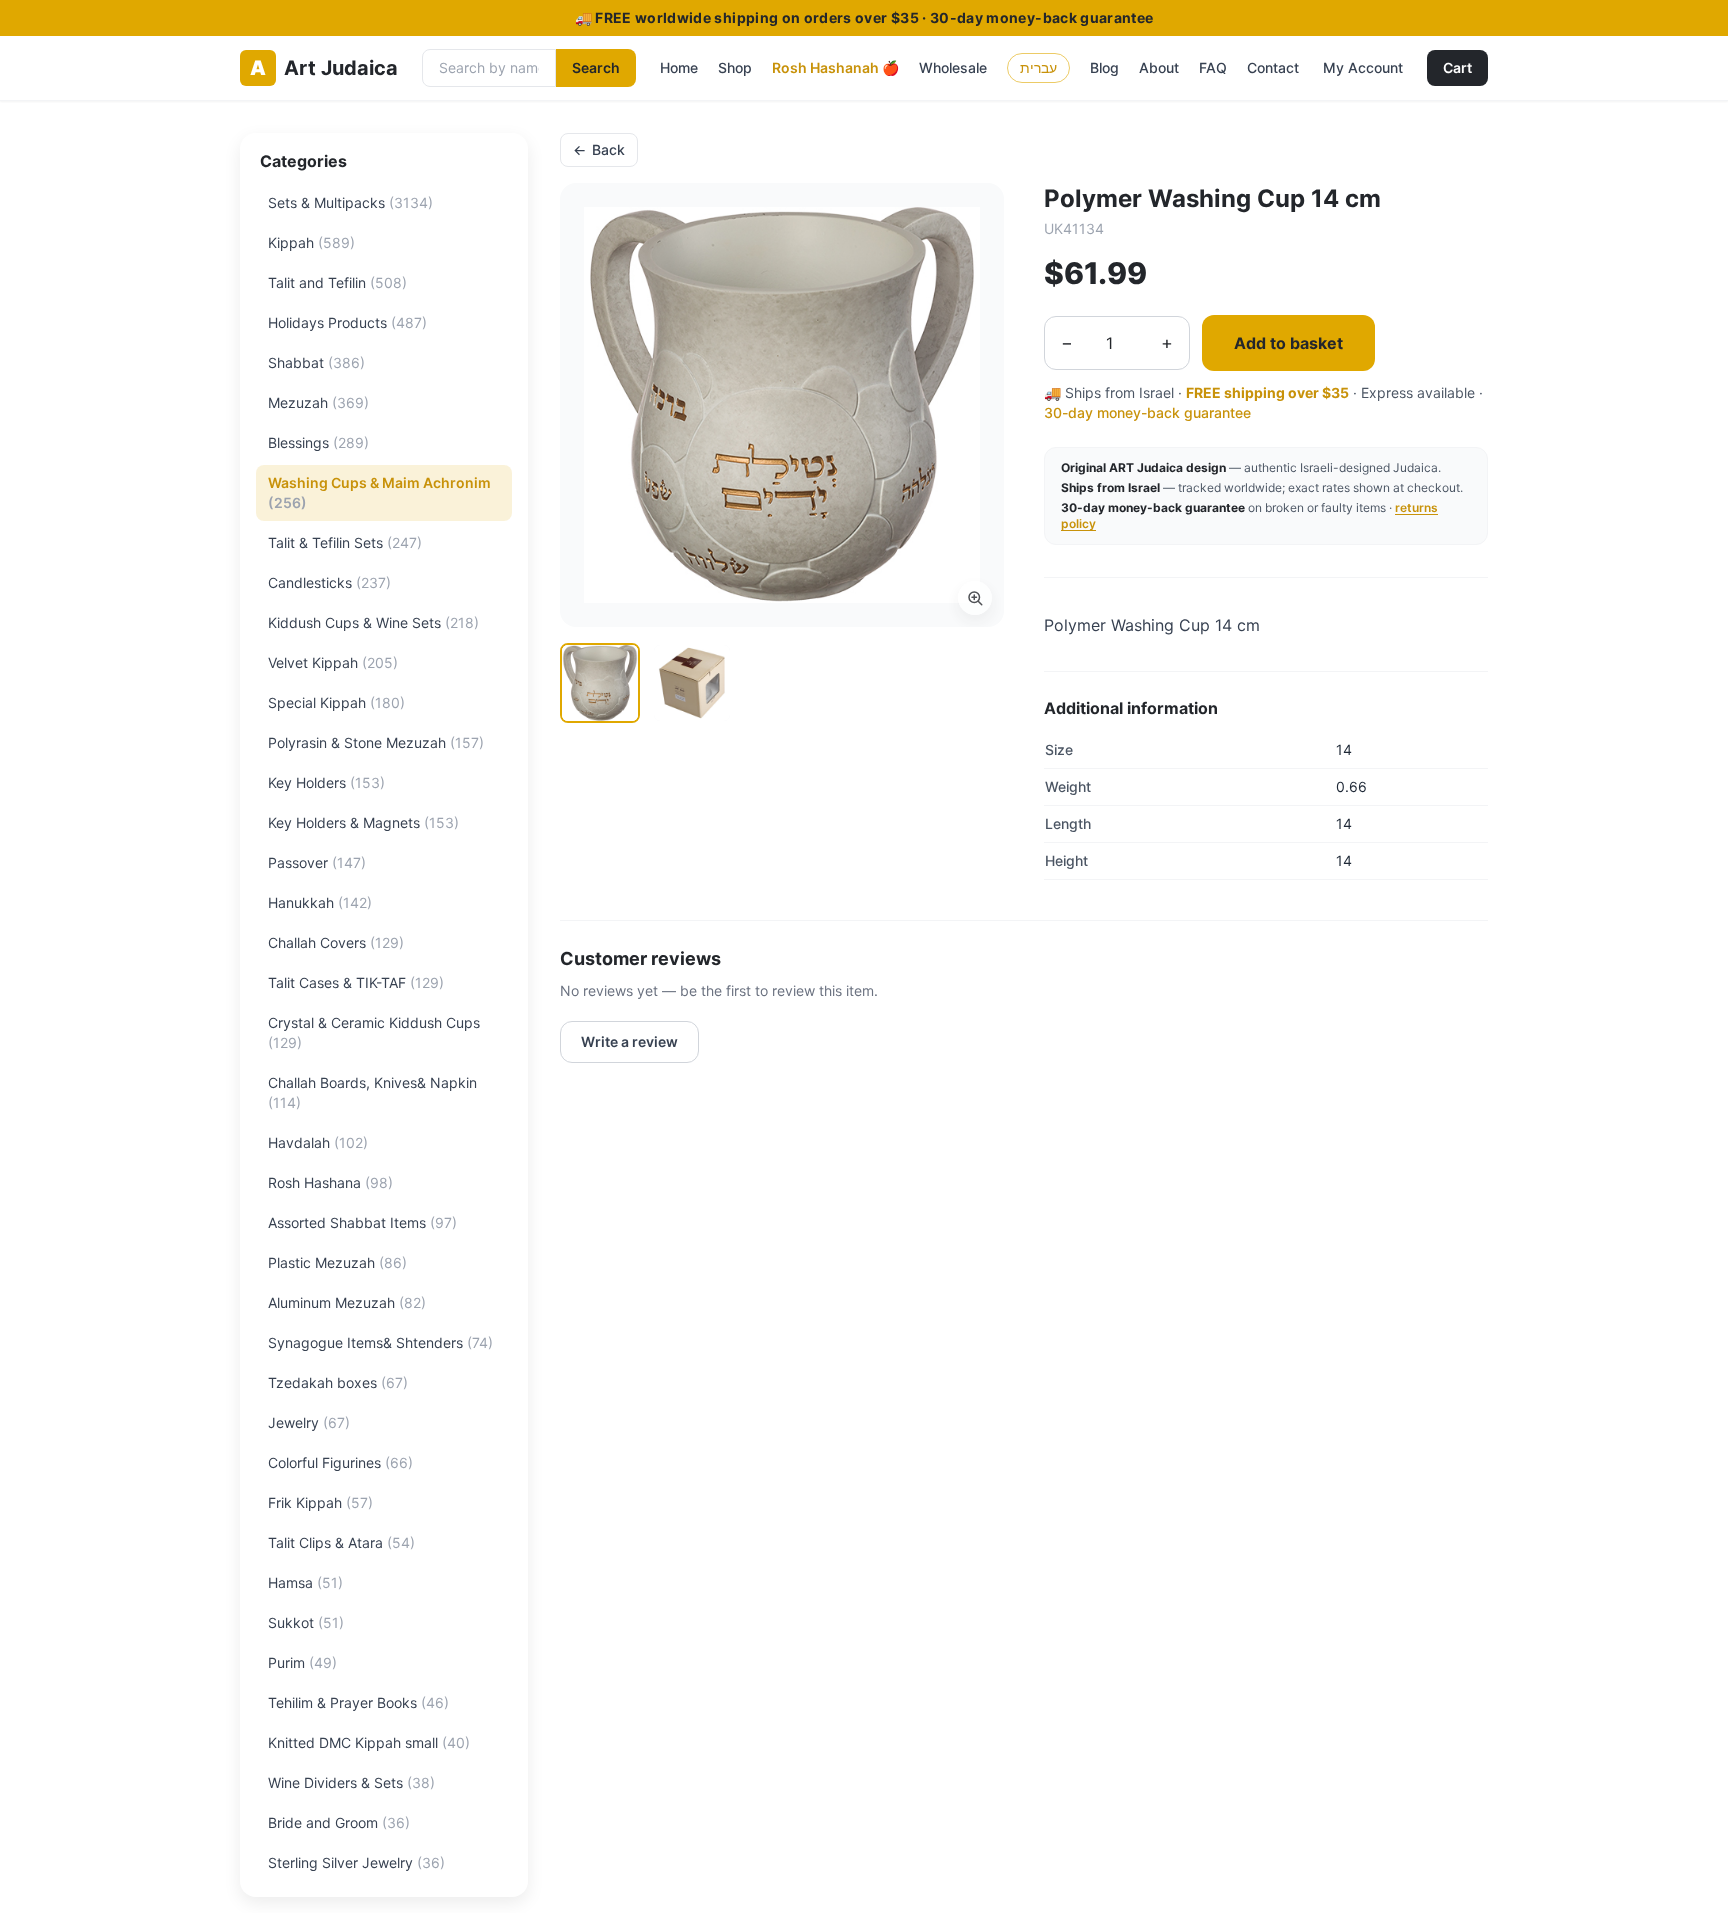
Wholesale (953, 67)
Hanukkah (320, 902)
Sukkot (306, 1622)
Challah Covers (336, 942)
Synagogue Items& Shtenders (380, 1342)
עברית (1038, 67)
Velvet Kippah (333, 662)
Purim (302, 1662)
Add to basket (1288, 343)
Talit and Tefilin (337, 282)
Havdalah (318, 1142)
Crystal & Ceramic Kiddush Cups (374, 1032)
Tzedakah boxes (338, 1382)
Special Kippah (336, 702)
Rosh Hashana (330, 1182)
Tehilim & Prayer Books (358, 1702)
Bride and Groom (339, 1822)
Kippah (311, 242)
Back (599, 149)
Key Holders (326, 782)
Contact (1273, 67)
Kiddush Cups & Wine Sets (373, 622)
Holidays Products (347, 322)
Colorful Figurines (340, 1462)
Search (596, 67)
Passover (317, 862)
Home (679, 67)
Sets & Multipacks (350, 202)
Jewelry (309, 1422)
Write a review (629, 1041)
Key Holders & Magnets (363, 822)
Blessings (318, 442)
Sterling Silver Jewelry (356, 1862)
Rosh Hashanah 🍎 (835, 67)
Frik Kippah (320, 1502)
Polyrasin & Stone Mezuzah (376, 742)
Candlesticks (329, 582)
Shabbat (316, 362)
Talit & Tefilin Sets (345, 542)
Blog (1104, 67)
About (1159, 67)
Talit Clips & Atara (341, 1542)
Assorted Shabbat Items (362, 1222)
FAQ (1213, 67)
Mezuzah (318, 402)
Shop (735, 67)
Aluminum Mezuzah (347, 1302)
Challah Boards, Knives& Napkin (372, 1092)
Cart (1457, 67)
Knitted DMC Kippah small (369, 1742)
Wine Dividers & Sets (351, 1782)
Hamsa (305, 1582)
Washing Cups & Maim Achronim (379, 492)
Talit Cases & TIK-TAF (356, 982)
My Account (1363, 67)
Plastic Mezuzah (337, 1262)
